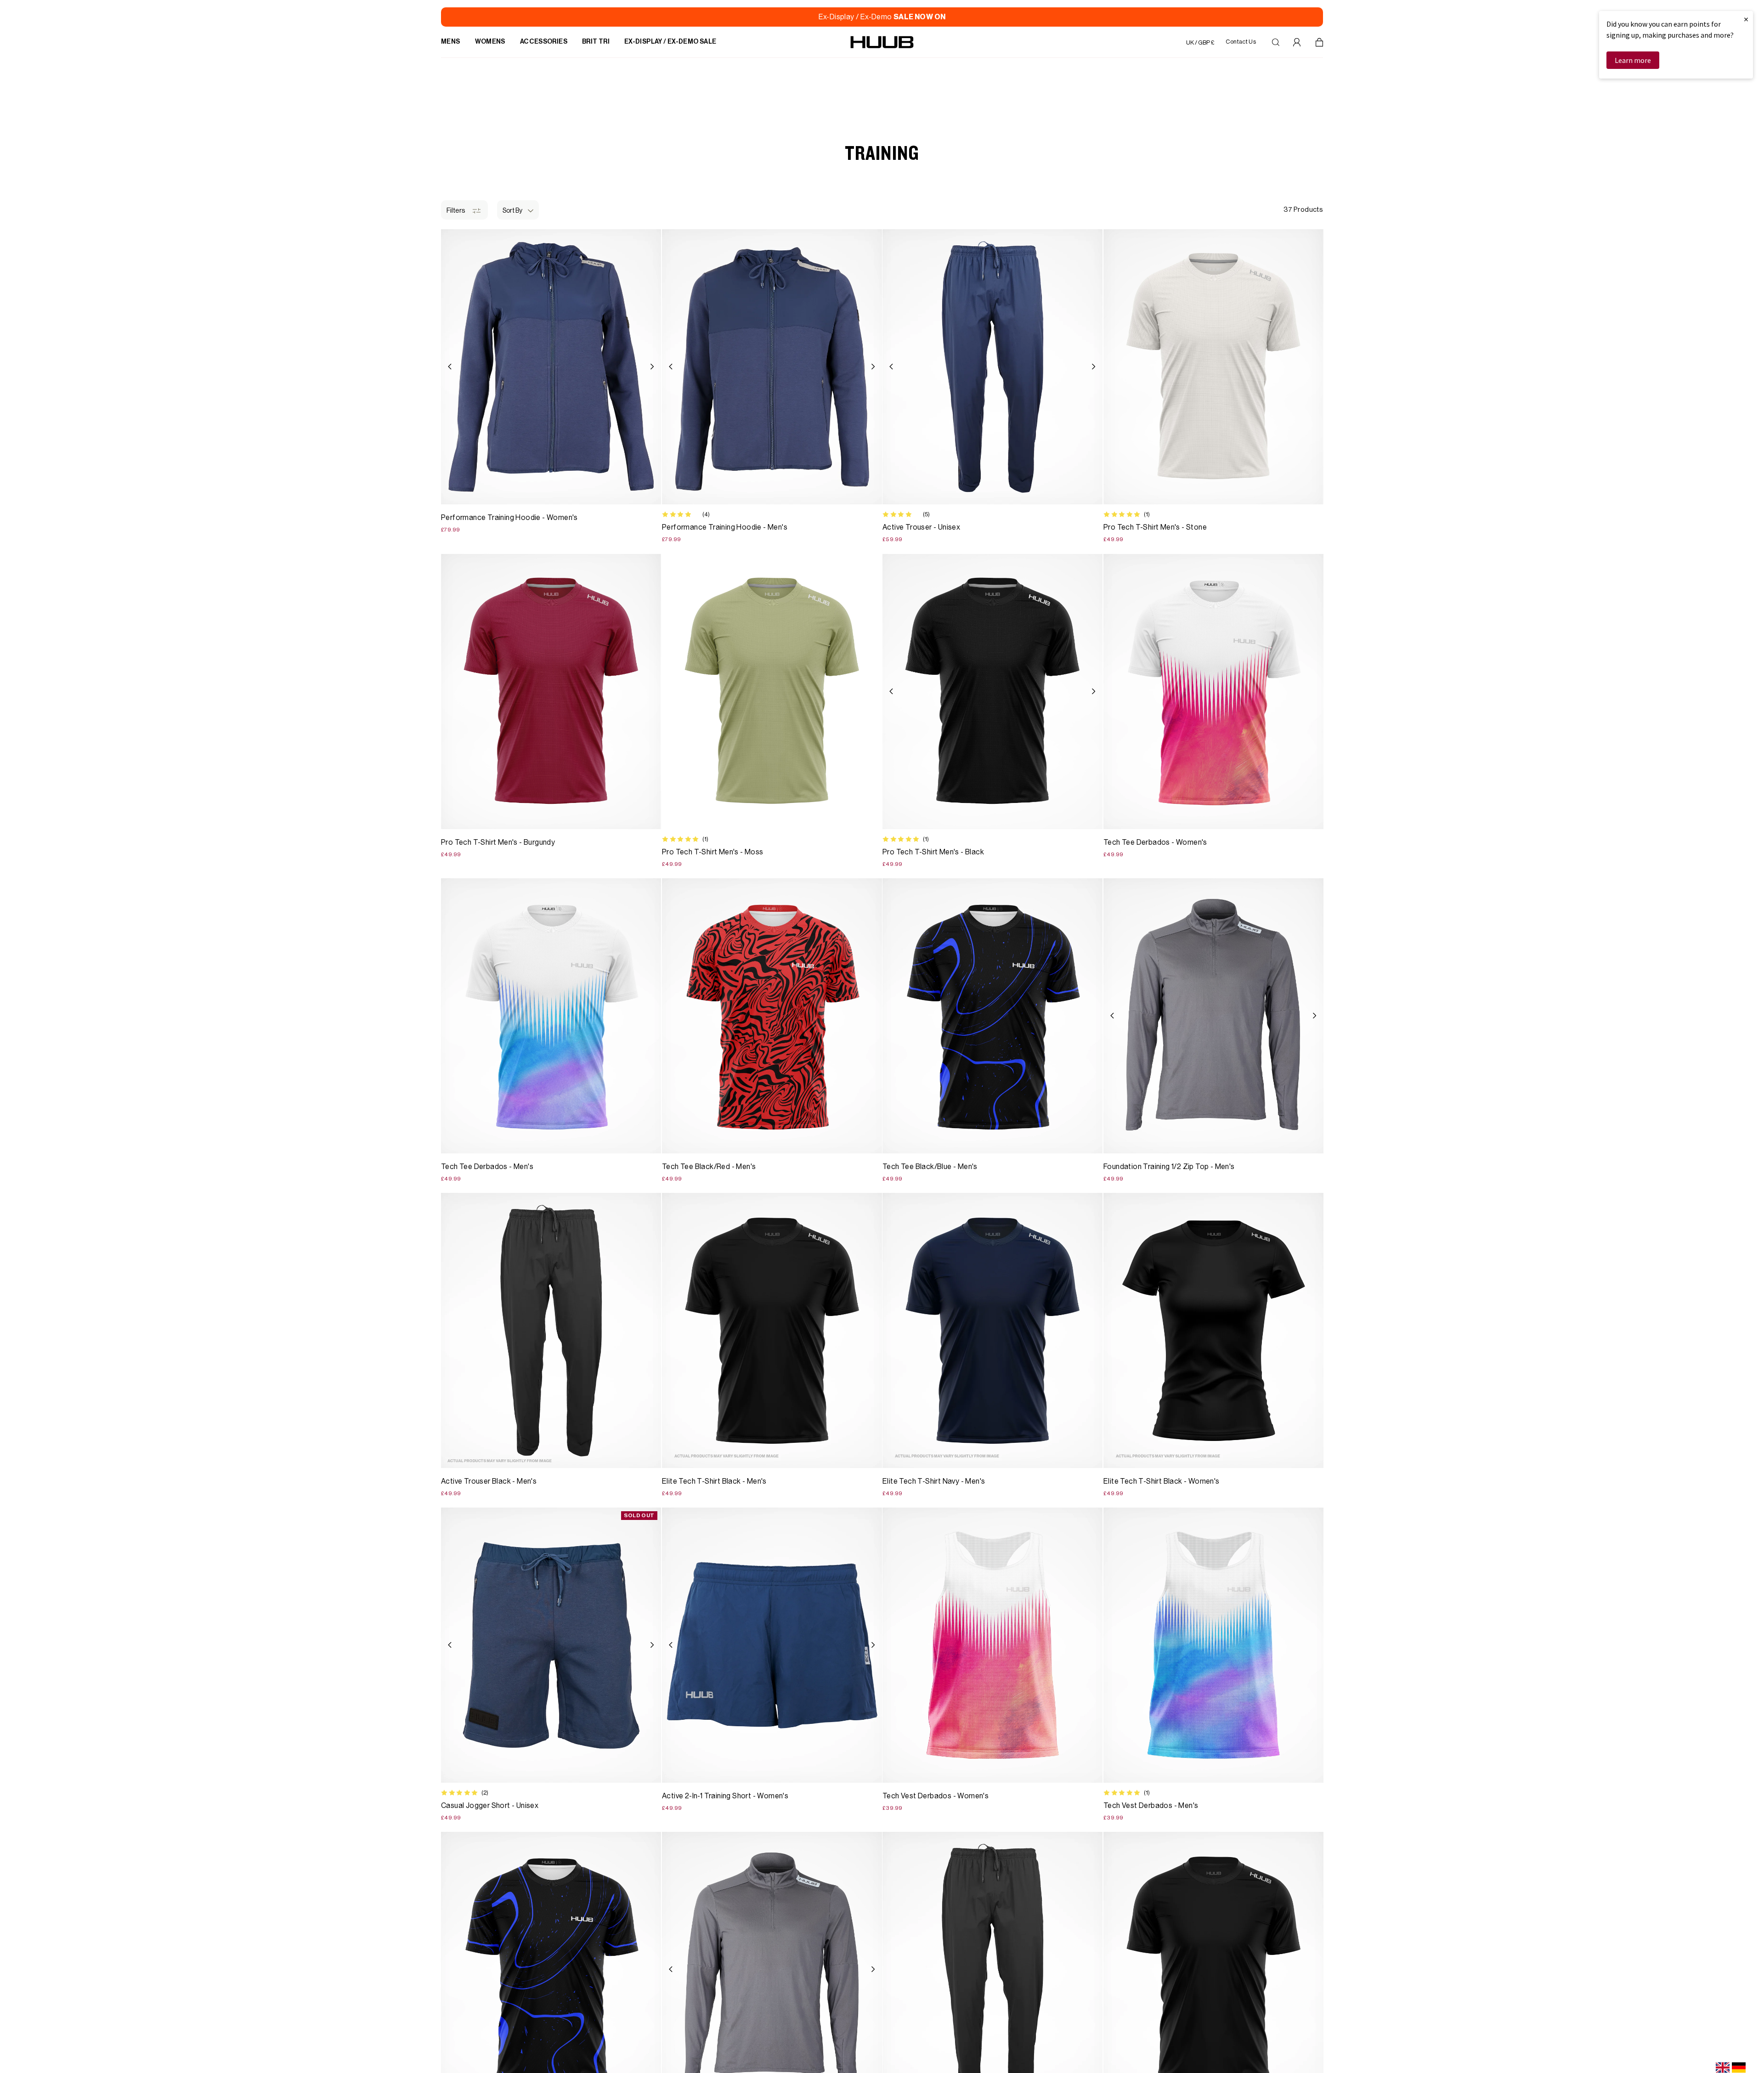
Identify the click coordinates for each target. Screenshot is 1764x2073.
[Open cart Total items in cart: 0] (1319, 42)
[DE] (1739, 2067)
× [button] (1746, 19)
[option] (1739, 2067)
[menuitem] (451, 42)
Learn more (1633, 60)
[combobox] (1723, 2067)
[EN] (1723, 2067)
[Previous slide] (450, 367)
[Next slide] (652, 367)
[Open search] (1276, 42)
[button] (518, 210)
